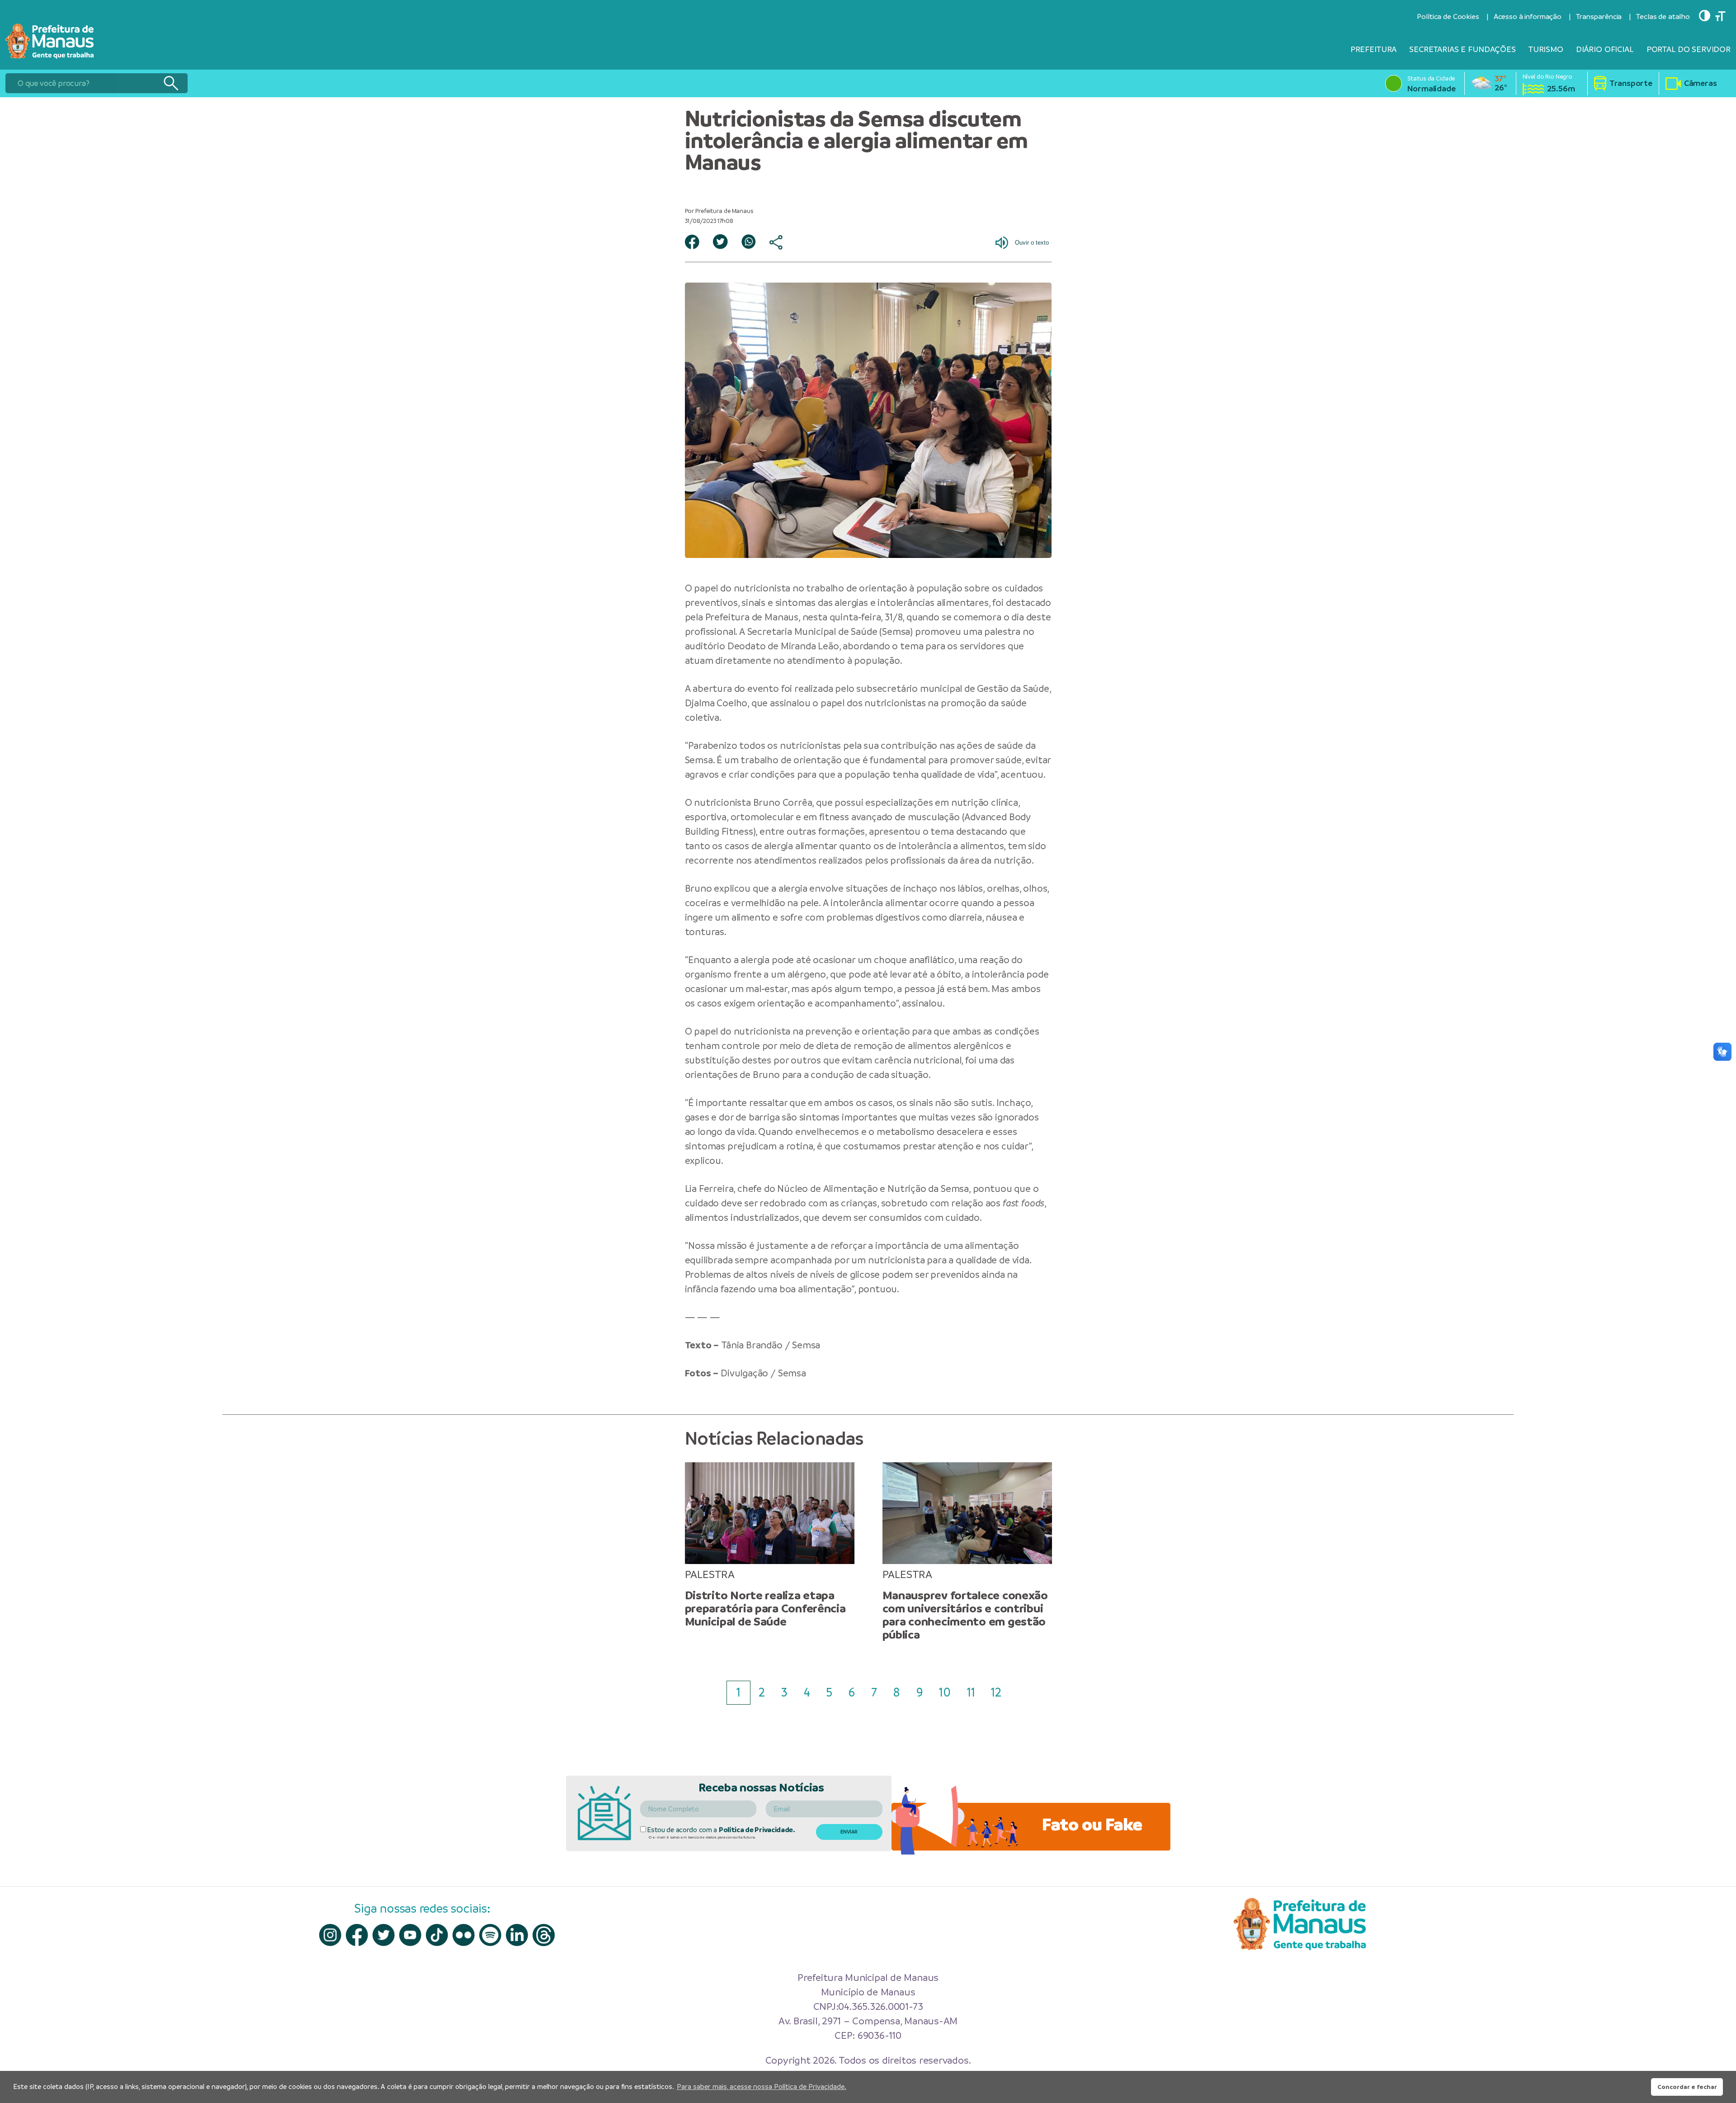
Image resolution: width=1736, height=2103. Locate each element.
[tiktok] (437, 1935)
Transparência (1599, 17)
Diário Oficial (1605, 49)
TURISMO (1546, 49)
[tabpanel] (770, 1545)
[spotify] (490, 1935)
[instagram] (330, 1935)
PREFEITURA (1374, 49)
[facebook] (357, 1935)
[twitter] (384, 1935)
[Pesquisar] (171, 83)
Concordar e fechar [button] (1687, 2087)
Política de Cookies (1448, 17)
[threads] (544, 1935)
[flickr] (464, 1935)
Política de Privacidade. (757, 1830)
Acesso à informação (1528, 17)
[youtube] (410, 1935)
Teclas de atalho (1663, 17)
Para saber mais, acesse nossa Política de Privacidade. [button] (762, 2086)
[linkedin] (517, 1935)
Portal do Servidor (1689, 49)
